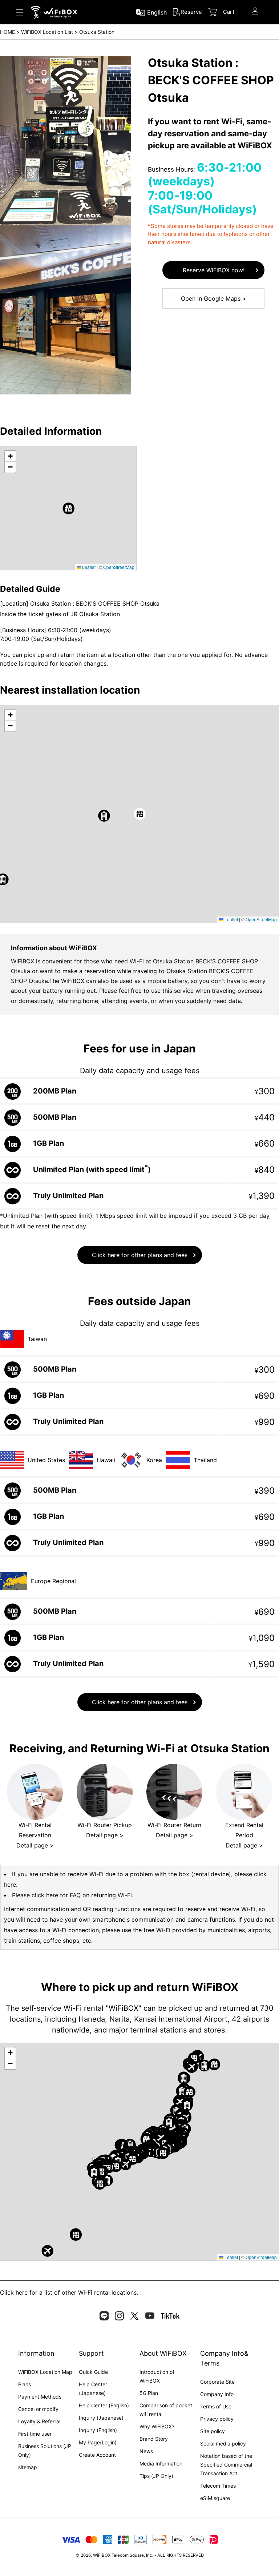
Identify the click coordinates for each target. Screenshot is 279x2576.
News (146, 2451)
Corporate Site (217, 2382)
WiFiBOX (102, 2555)
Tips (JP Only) (156, 2476)
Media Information (161, 2463)
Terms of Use (216, 2406)
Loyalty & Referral (39, 2421)
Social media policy (223, 2443)
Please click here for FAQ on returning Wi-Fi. (73, 1895)
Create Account (97, 2455)
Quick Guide (93, 2372)
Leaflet (88, 567)
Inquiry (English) (98, 2430)
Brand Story (154, 2439)
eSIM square (215, 2498)
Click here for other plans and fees (140, 1255)
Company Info (217, 2394)
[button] (68, 508)
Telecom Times (218, 2486)
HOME (7, 32)
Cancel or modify (38, 2409)
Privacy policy (217, 2419)
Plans (25, 2384)
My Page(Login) (98, 2442)
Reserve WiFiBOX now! (214, 270)
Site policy (213, 2431)
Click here (14, 2292)
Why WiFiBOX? (157, 2426)
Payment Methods (40, 2397)
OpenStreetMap (119, 567)
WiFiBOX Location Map (45, 2372)
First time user (35, 2434)
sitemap (28, 2467)
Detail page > (35, 1845)
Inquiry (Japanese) (101, 2418)
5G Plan (149, 2393)
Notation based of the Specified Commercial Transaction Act (226, 2465)
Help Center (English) (104, 2405)
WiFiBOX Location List (47, 32)
